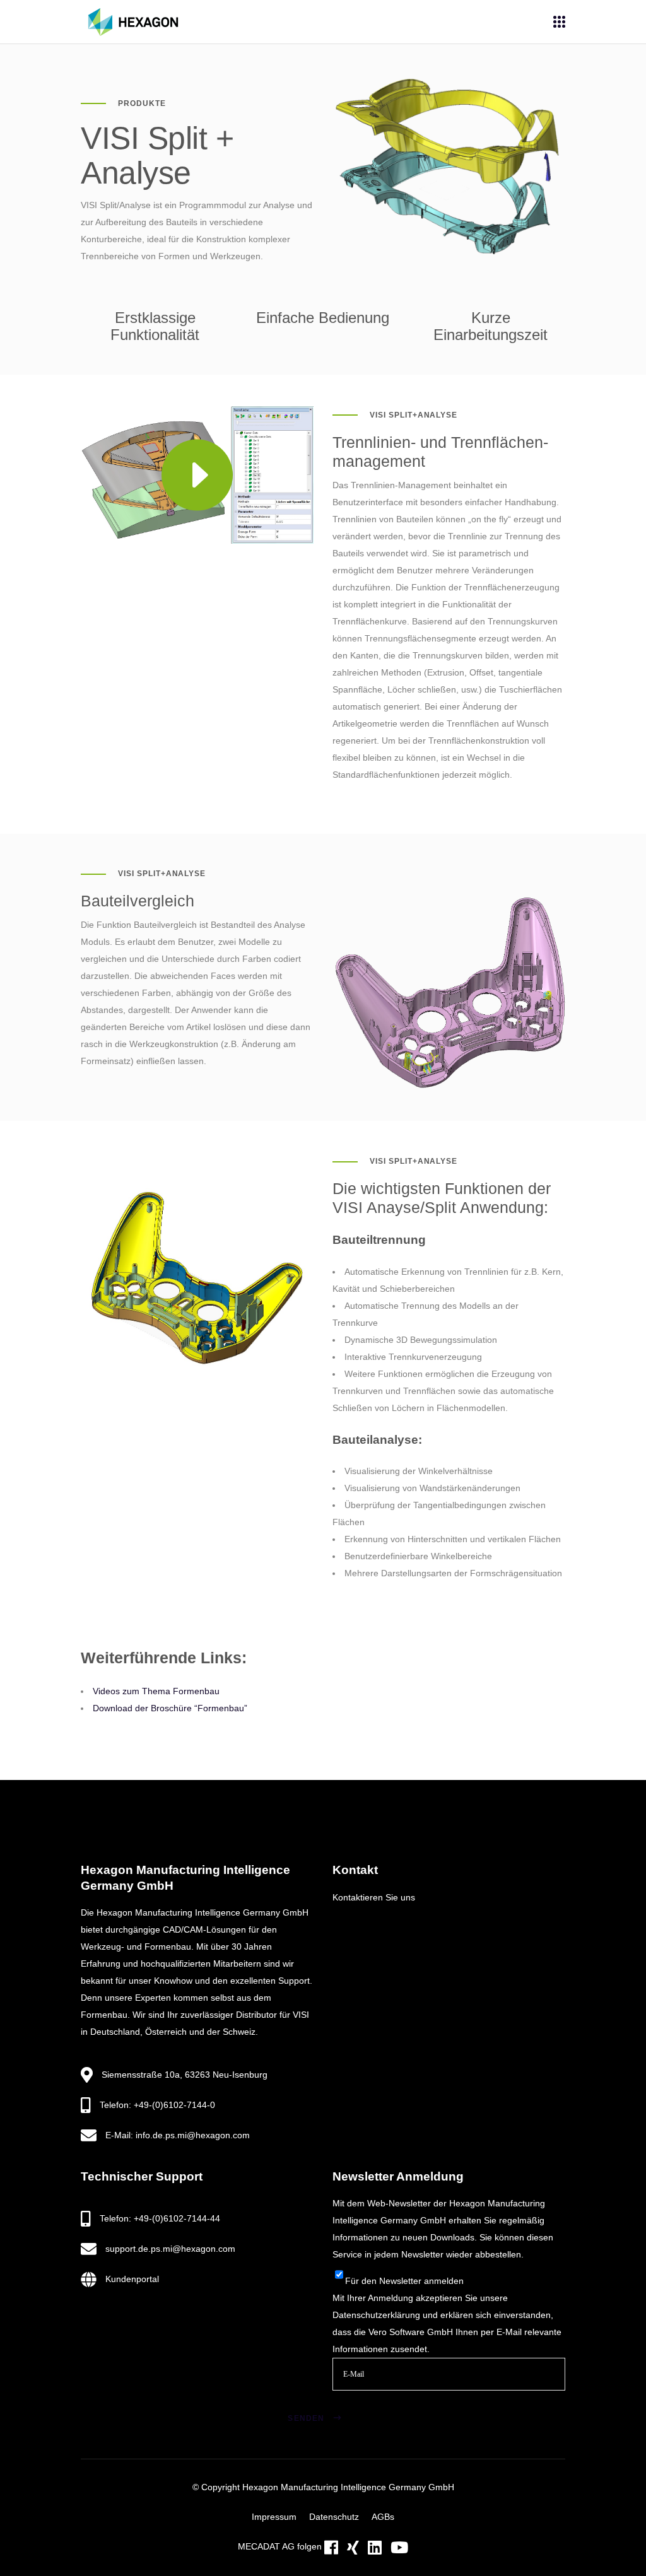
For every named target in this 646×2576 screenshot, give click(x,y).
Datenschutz (334, 2517)
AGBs (383, 2517)
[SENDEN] (353, 2403)
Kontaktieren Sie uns (374, 1897)
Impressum (274, 2517)
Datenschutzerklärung (376, 2315)
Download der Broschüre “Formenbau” (170, 1708)
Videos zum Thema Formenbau (156, 1691)
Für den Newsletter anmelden (404, 2281)
